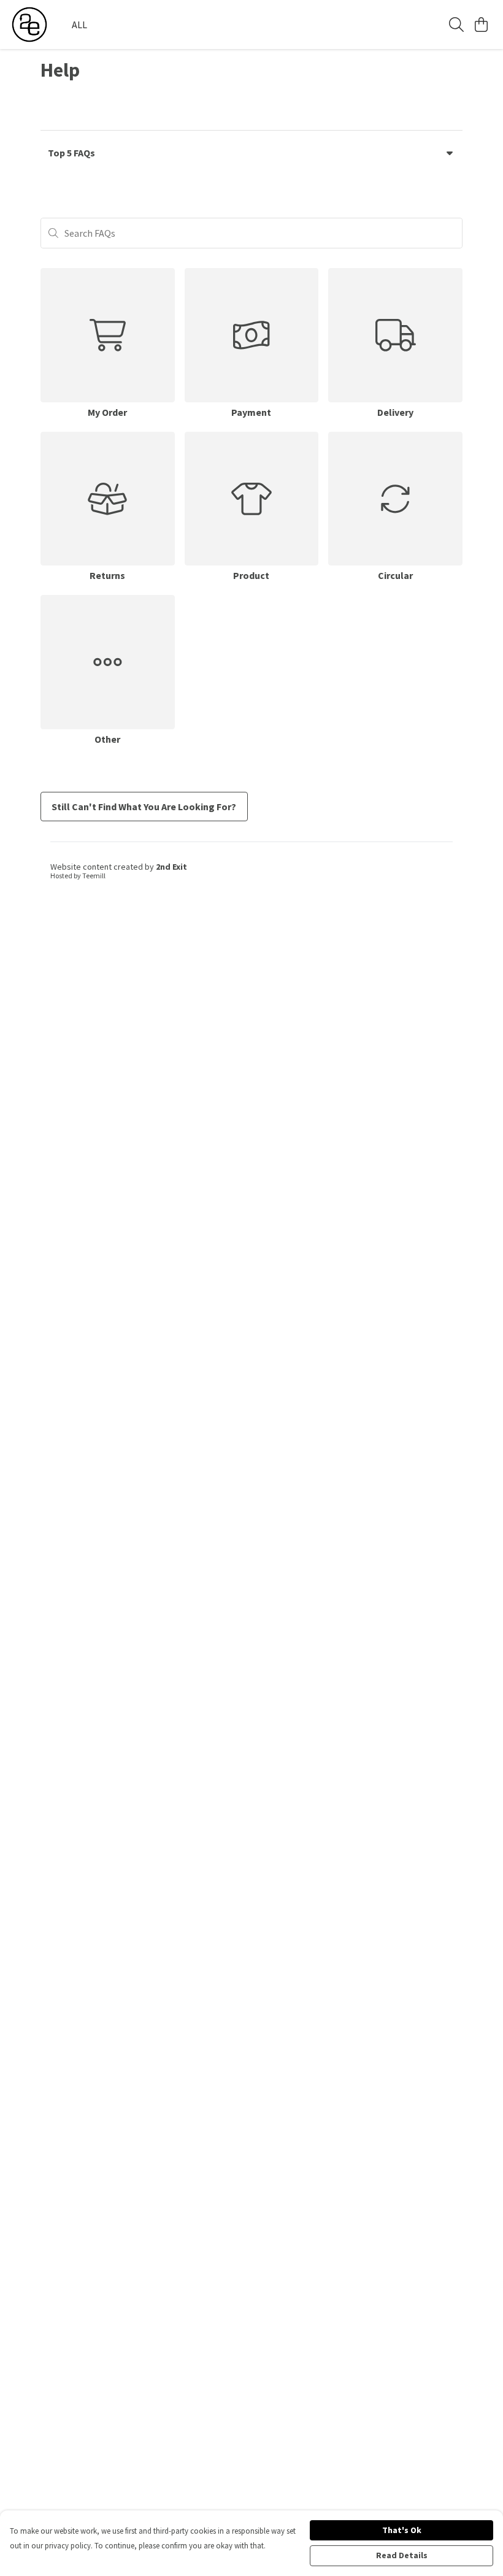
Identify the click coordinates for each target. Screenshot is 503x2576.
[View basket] (481, 25)
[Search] (456, 25)
